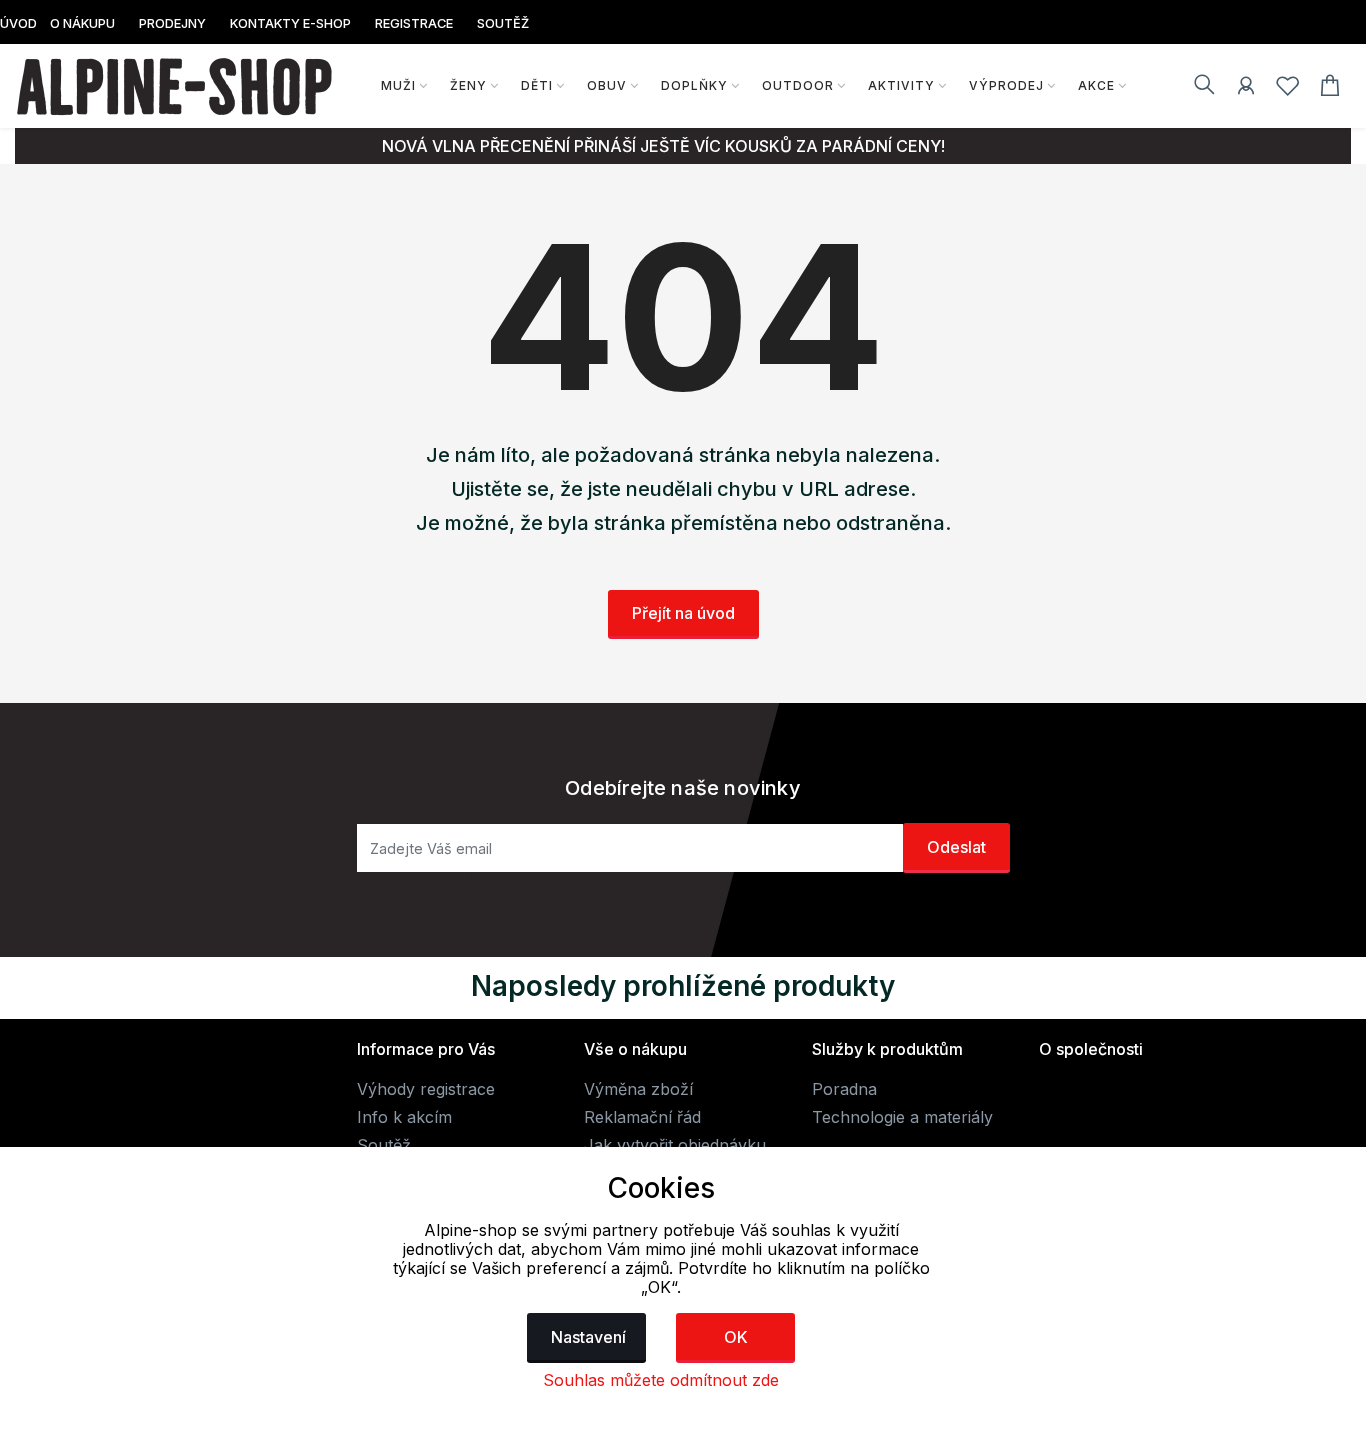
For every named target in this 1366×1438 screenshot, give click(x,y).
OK (736, 1337)
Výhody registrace (426, 1089)
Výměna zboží (638, 1089)
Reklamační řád (642, 1117)
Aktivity (901, 85)
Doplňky (694, 85)
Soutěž (384, 1145)
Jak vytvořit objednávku (675, 1145)
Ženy (468, 85)
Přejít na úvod (683, 613)
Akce (1096, 85)
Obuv (607, 85)
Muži (398, 85)
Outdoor (798, 85)
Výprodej (1006, 85)
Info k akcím (404, 1117)
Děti (537, 85)
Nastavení (588, 1337)
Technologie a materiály (902, 1117)
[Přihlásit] (1246, 89)
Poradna (844, 1089)
